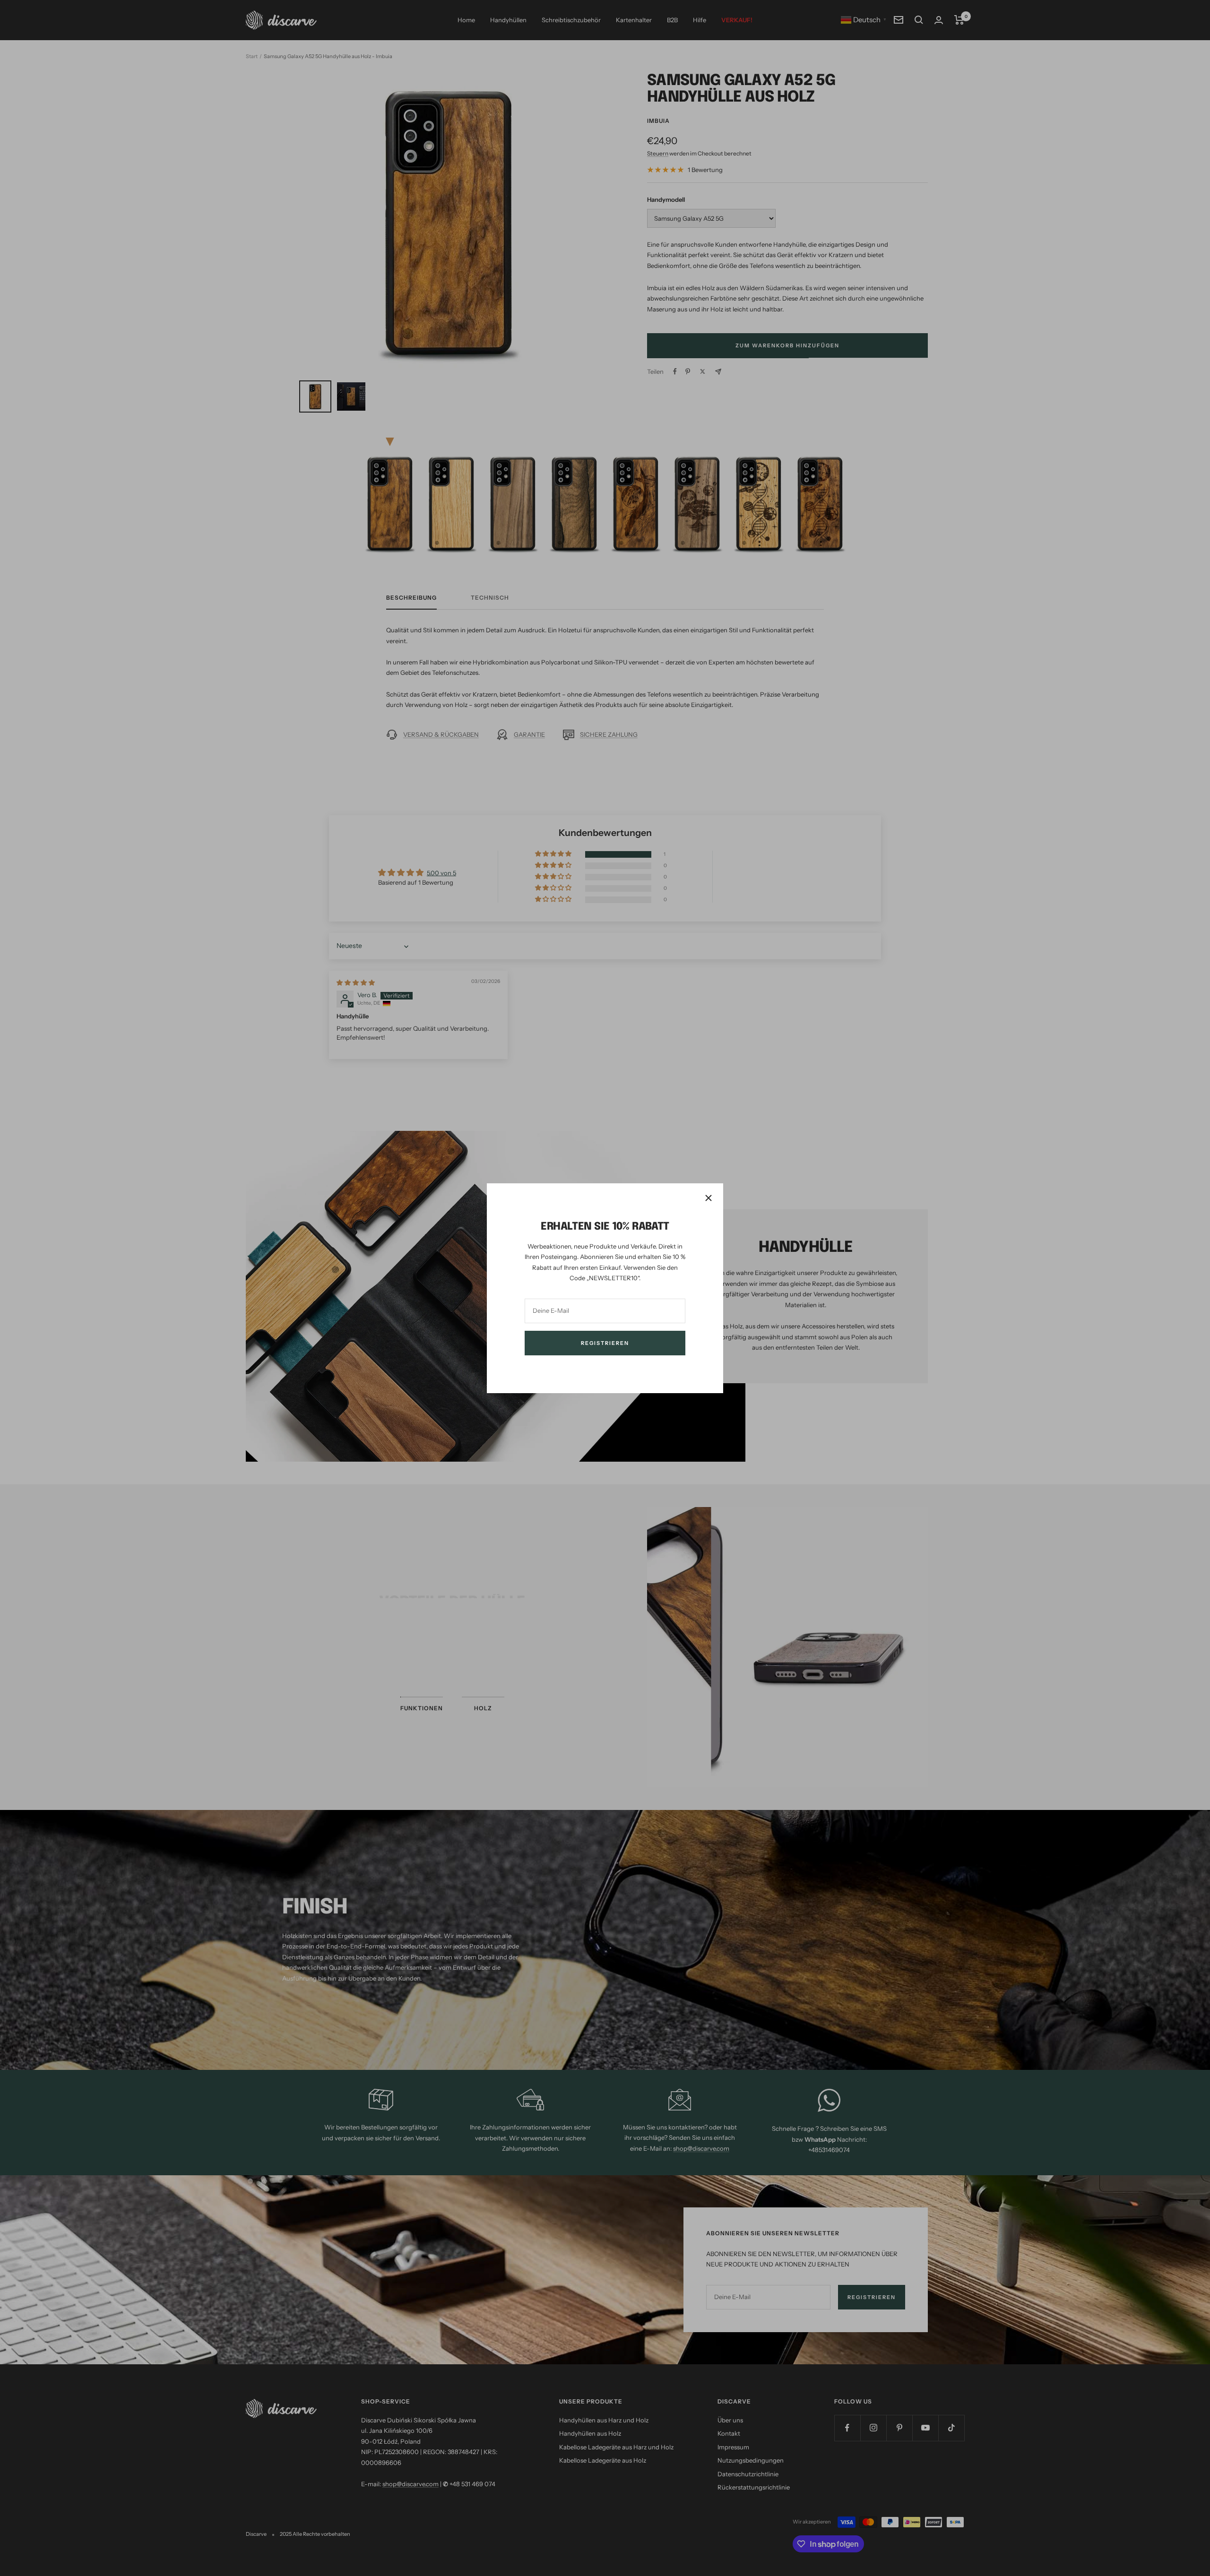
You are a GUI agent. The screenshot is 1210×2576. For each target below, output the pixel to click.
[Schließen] (709, 1198)
